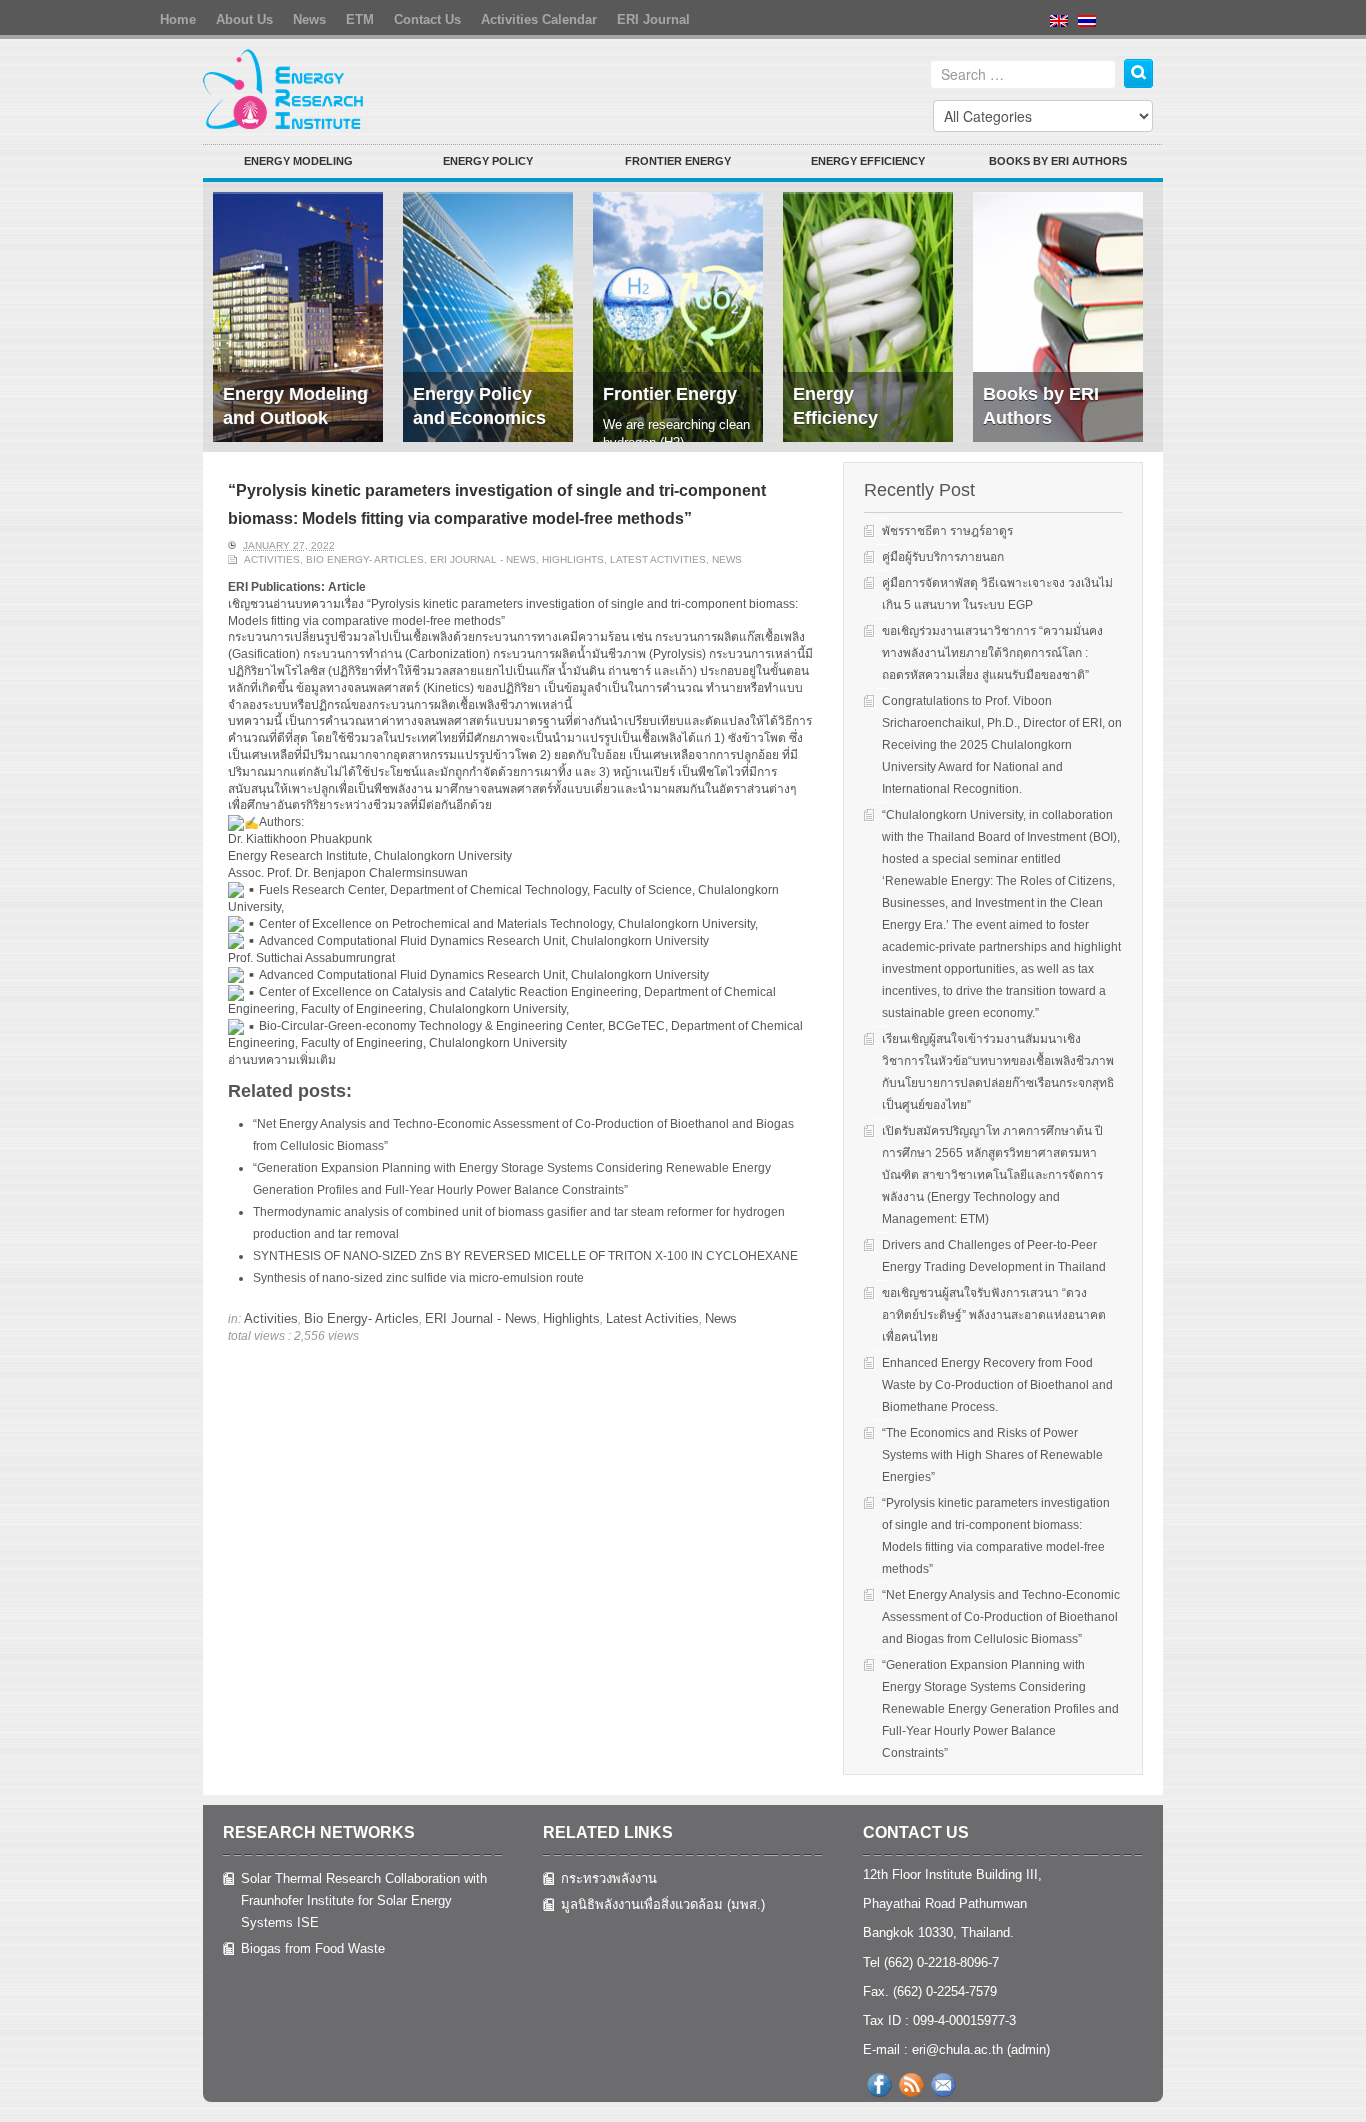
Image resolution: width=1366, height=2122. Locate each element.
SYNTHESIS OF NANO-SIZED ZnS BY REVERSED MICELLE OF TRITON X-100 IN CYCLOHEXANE (525, 1256)
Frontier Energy (678, 161)
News (309, 19)
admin (1028, 2049)
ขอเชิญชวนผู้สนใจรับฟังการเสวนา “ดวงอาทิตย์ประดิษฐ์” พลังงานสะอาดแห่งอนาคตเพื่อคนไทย (994, 1315)
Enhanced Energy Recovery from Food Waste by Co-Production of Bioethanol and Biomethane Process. (997, 1385)
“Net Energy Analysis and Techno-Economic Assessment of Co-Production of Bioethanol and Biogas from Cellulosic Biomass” (1001, 1617)
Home (178, 19)
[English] (1064, 36)
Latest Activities (658, 559)
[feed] (911, 2085)
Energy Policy (488, 161)
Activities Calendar (539, 19)
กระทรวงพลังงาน (609, 1878)
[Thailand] (1092, 36)
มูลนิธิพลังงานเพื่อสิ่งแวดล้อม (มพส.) (663, 1904)
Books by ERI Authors (1058, 161)
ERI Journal (653, 19)
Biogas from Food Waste (313, 1948)
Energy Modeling (298, 161)
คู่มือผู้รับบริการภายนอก (943, 557)
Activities (272, 559)
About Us (244, 19)
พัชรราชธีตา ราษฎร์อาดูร (947, 531)
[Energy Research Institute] (284, 88)
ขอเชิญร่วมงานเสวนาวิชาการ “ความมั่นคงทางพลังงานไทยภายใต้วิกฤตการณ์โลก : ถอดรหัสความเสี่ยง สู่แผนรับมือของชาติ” (992, 653)
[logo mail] (943, 2085)
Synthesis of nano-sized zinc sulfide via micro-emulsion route (418, 1278)
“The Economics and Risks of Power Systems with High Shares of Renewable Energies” (992, 1455)
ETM (360, 19)
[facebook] (879, 2085)
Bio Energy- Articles (365, 559)
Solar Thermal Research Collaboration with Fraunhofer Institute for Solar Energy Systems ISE (364, 1900)
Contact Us (427, 19)
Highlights (573, 559)
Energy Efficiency (868, 161)
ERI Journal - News (483, 559)
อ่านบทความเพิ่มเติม (282, 1060)
